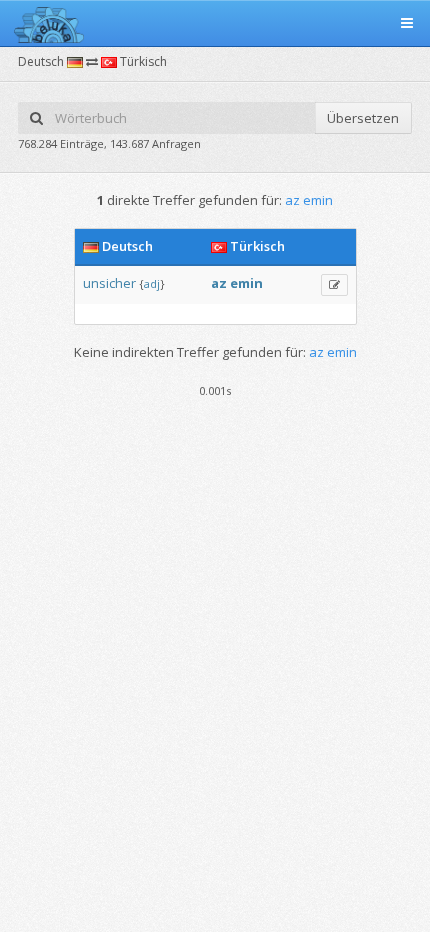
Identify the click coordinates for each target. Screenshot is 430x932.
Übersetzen (363, 118)
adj (152, 283)
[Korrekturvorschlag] (334, 285)
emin (246, 283)
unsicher (109, 283)
